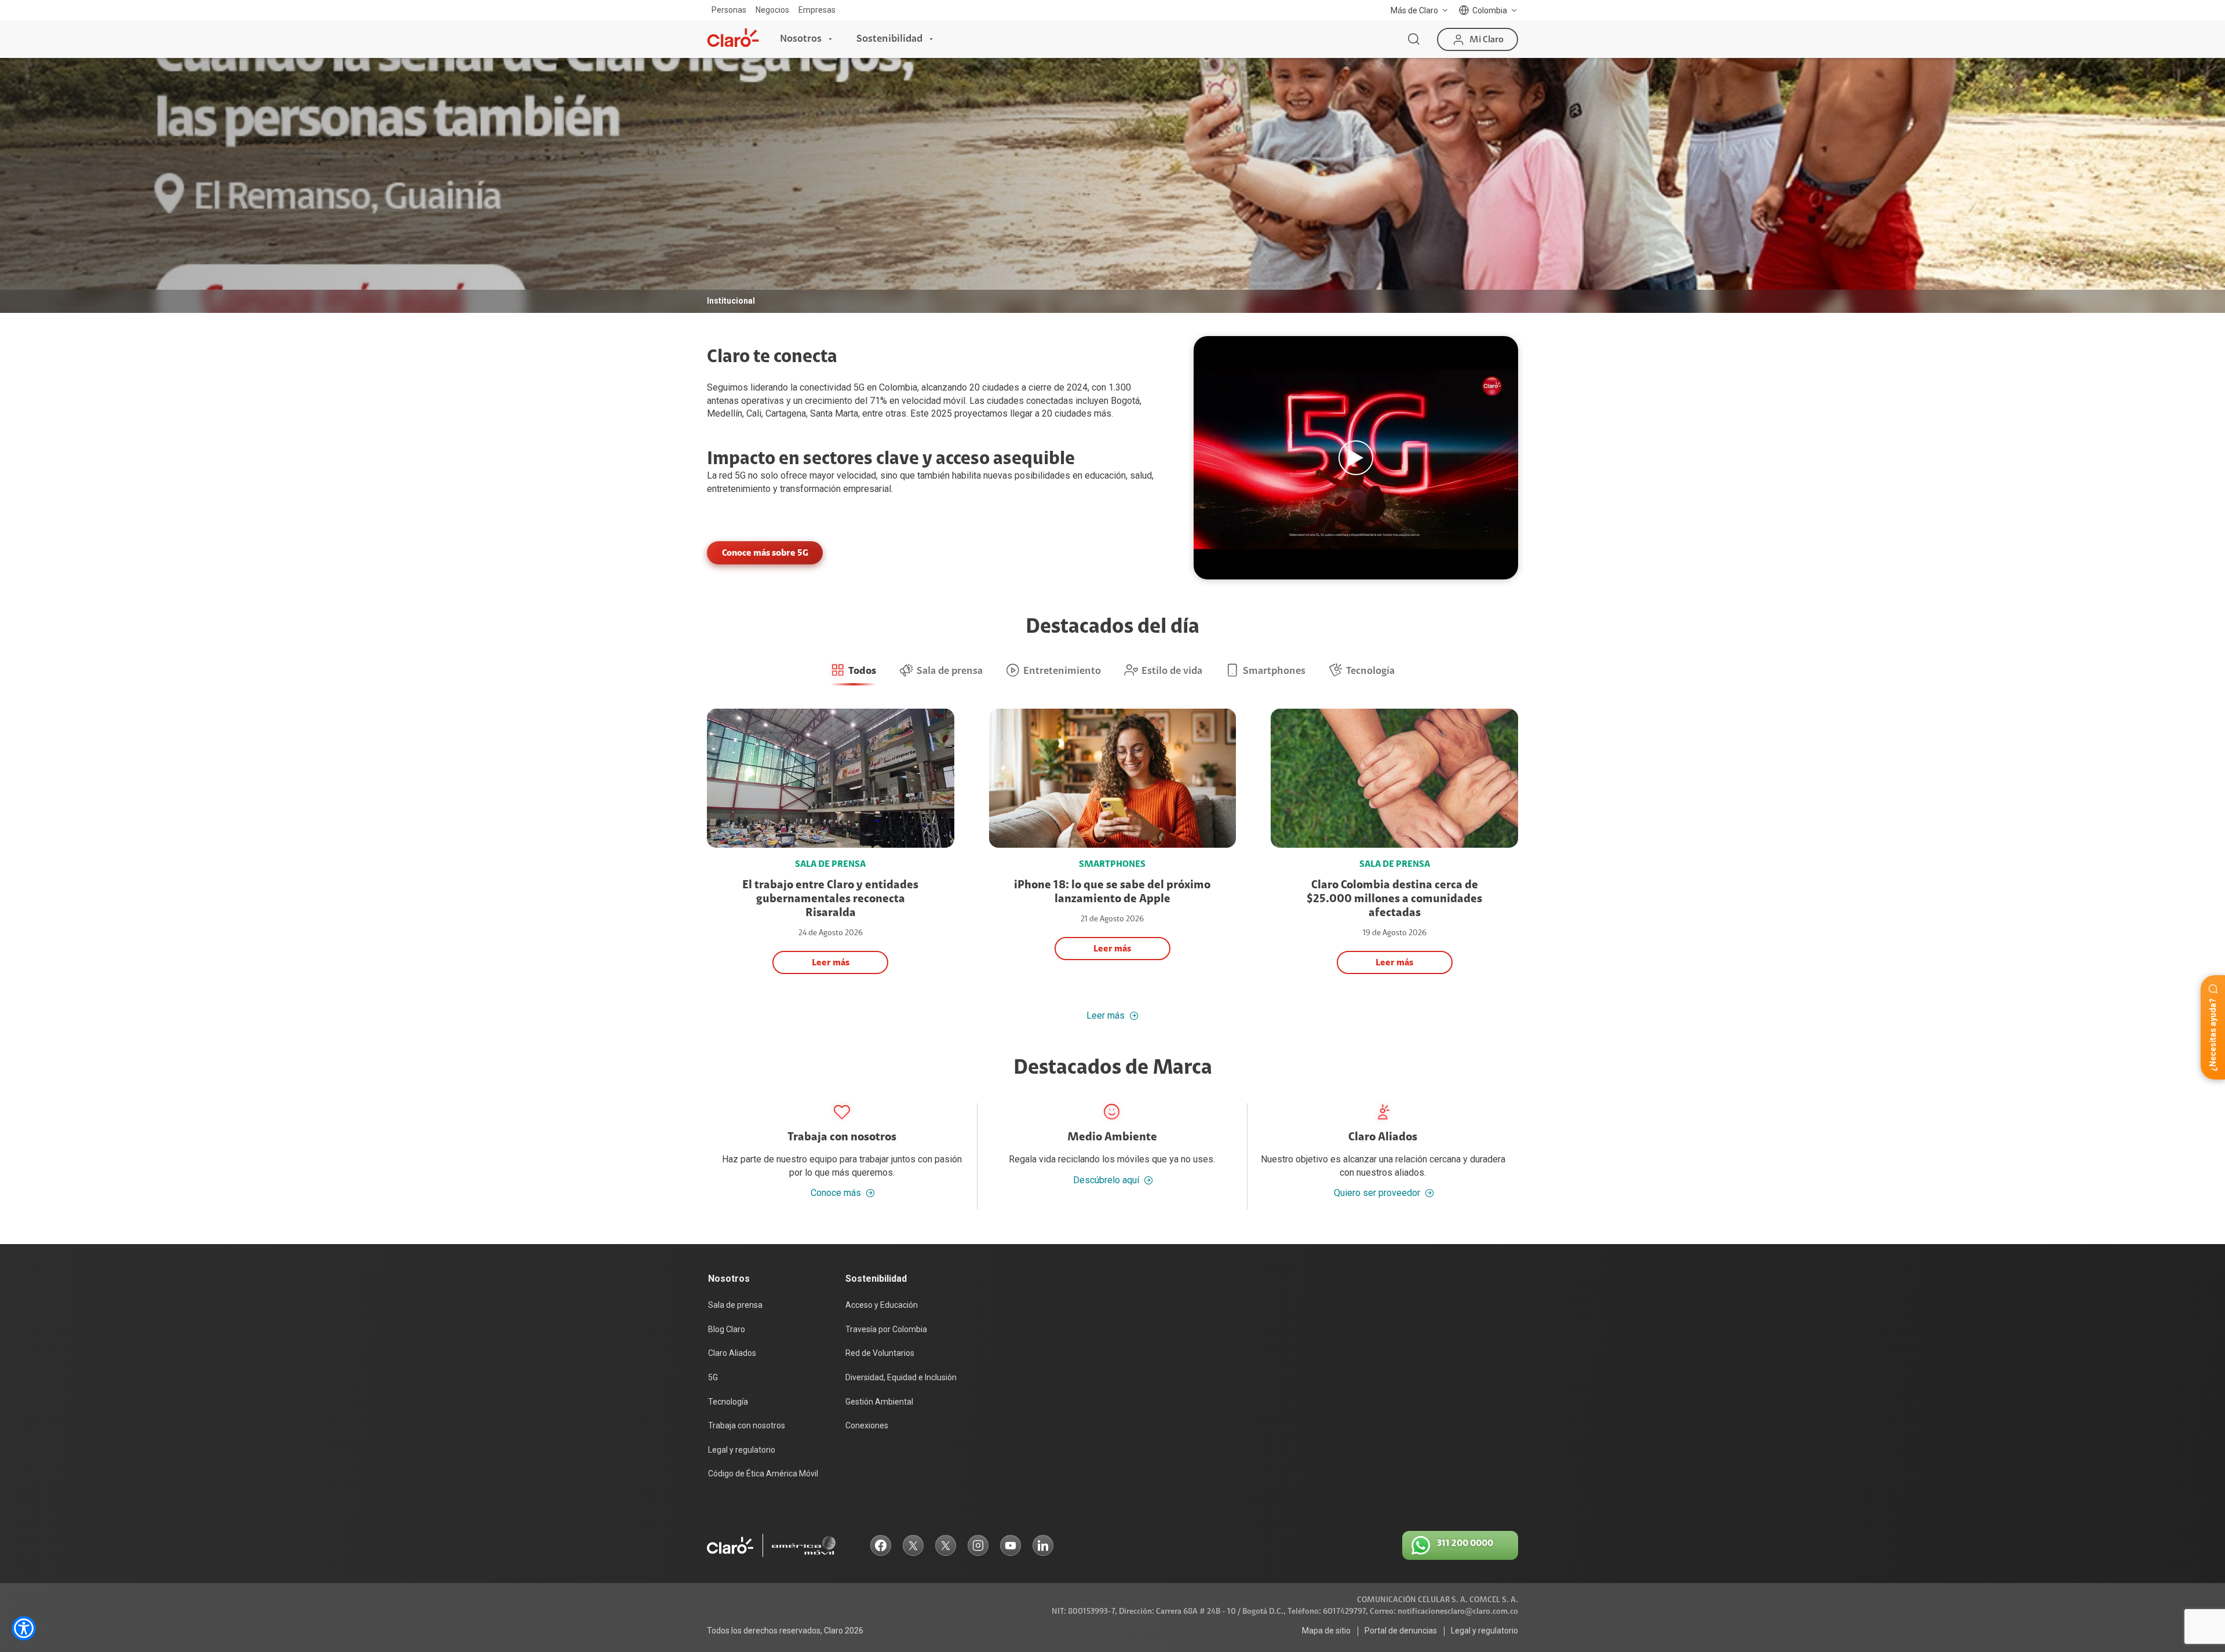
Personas (729, 10)
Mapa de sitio (1326, 1631)
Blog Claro (727, 1329)
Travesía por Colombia (886, 1329)
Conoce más (836, 1193)
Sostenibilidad (889, 39)
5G (740, 475)
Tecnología (728, 1402)
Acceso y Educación (882, 1305)
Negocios (772, 10)
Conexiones (867, 1425)
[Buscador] (1414, 39)
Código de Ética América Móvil (763, 1474)
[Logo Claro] (733, 38)
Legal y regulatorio (742, 1450)
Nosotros (801, 39)
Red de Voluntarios (880, 1353)
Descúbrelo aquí (1106, 1180)
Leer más (1106, 1016)
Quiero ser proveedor (1377, 1193)
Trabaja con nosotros (747, 1425)
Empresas (817, 10)
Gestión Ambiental (879, 1402)
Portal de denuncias (1401, 1631)
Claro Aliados (732, 1353)
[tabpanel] (1112, 185)
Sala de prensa (735, 1305)
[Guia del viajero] (1356, 458)
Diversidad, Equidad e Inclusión (901, 1377)
